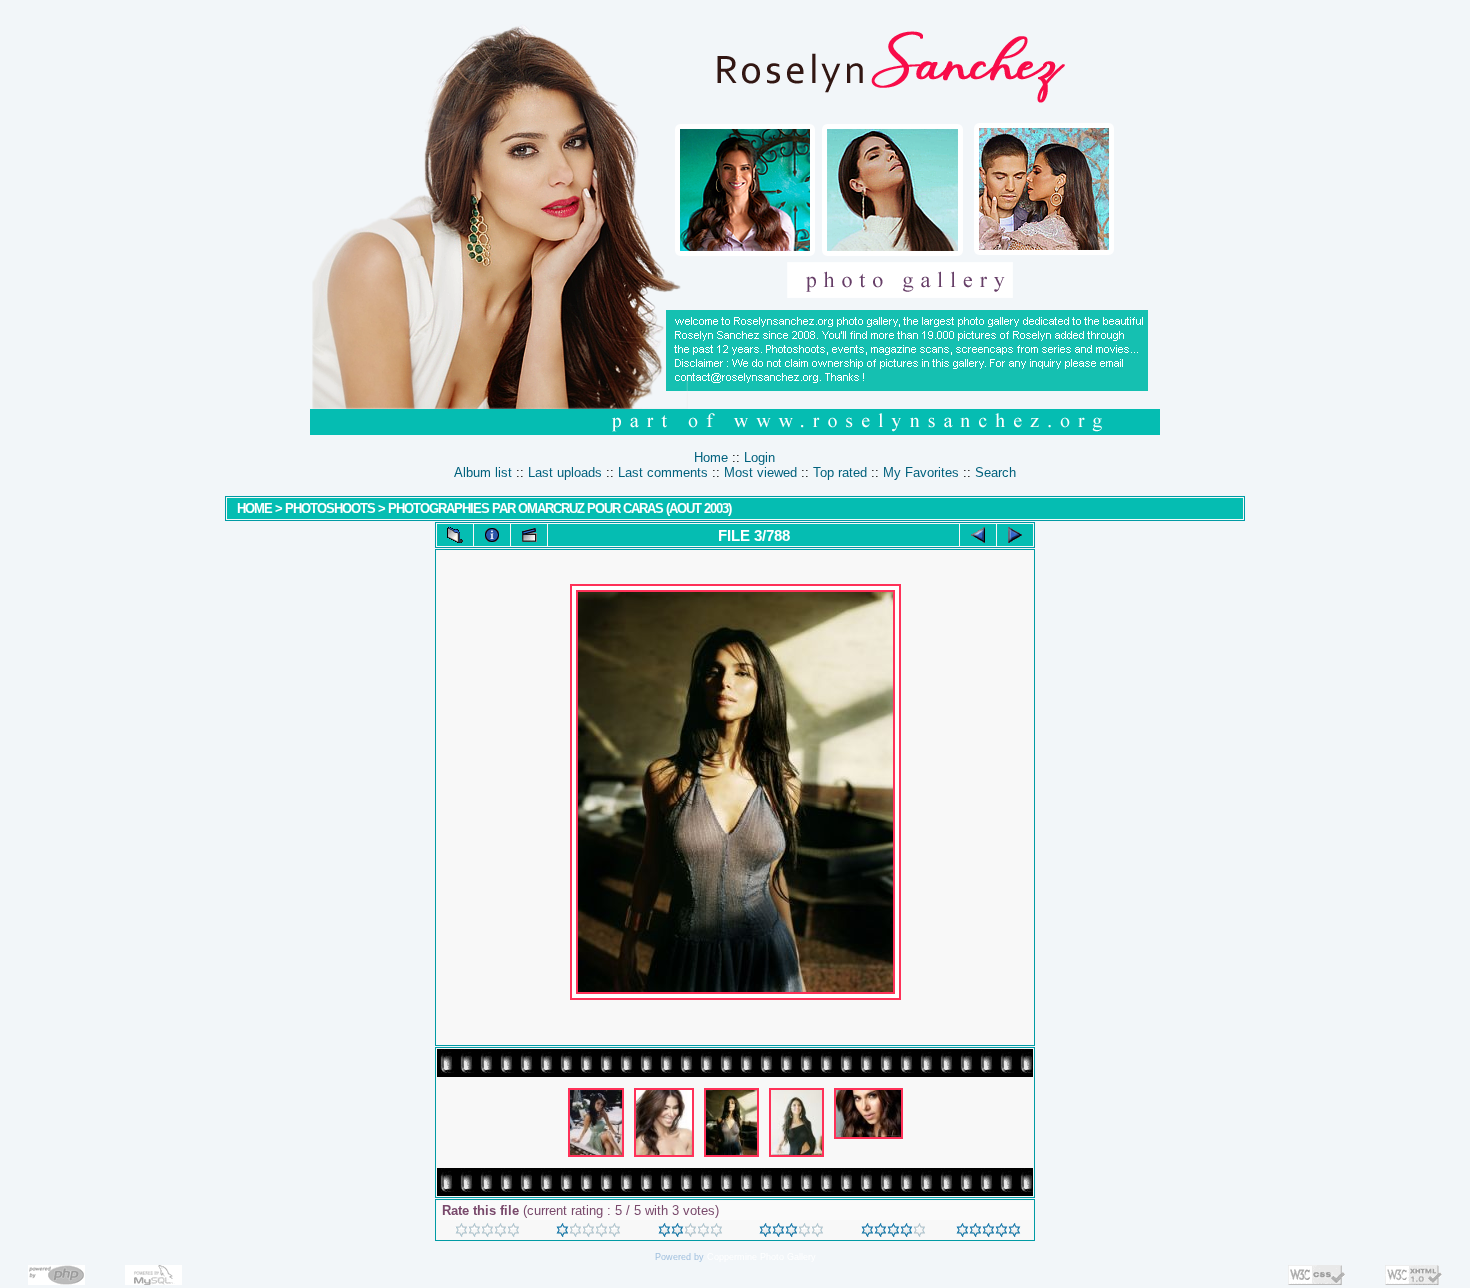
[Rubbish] (487, 1232)
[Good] (791, 1232)
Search (995, 472)
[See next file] (1015, 535)
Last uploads (565, 472)
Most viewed (760, 472)
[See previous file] (978, 535)
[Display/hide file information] (492, 535)
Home (711, 457)
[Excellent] (893, 1232)
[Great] (988, 1232)
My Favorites (921, 472)
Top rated (840, 472)
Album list (483, 472)
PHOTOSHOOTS (330, 508)
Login (759, 457)
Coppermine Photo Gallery (761, 1257)
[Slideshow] (529, 535)
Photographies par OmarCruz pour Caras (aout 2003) (559, 508)
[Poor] (588, 1232)
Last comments (663, 472)
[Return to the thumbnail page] (455, 535)
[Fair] (690, 1232)
